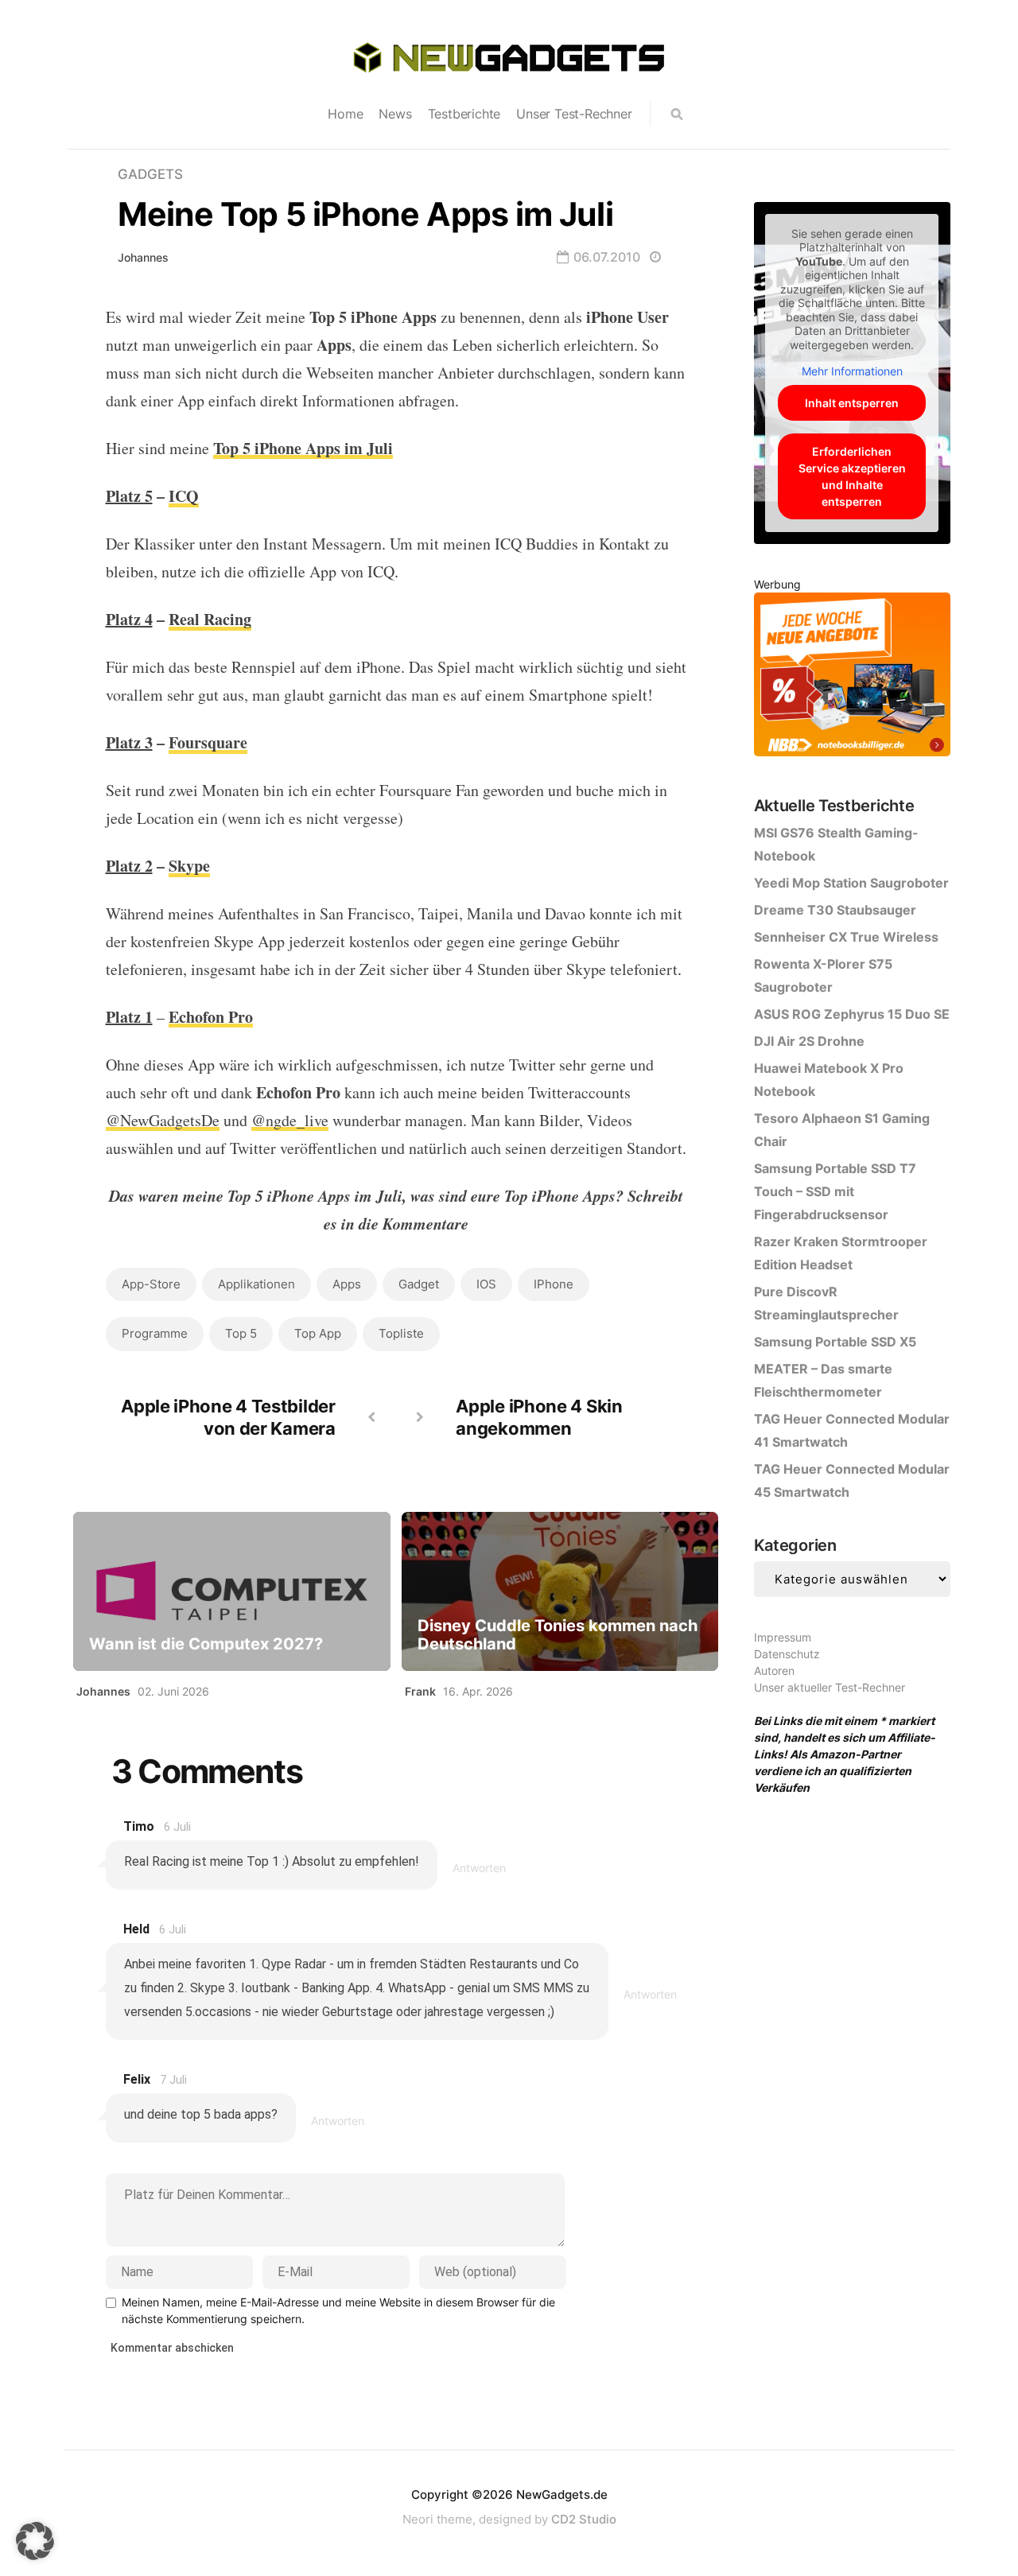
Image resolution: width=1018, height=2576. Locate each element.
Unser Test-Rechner (574, 114)
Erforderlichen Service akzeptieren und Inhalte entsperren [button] (852, 476)
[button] (35, 2541)
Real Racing (210, 619)
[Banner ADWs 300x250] (852, 677)
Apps (347, 1284)
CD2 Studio (584, 2519)
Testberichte (464, 114)
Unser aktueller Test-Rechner (830, 1687)
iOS (486, 1284)
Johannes (143, 257)
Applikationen (256, 1284)
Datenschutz (787, 1654)
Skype (189, 866)
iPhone (554, 1284)
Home (345, 114)
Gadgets (150, 174)
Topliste (401, 1333)
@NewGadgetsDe (163, 1120)
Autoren (774, 1671)
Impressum (783, 1637)
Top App (318, 1333)
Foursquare (208, 742)
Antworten (479, 1868)
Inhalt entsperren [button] (852, 403)
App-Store (151, 1284)
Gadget (419, 1284)
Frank (420, 1691)
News (395, 114)
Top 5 (241, 1333)
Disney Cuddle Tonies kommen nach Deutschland (558, 1635)
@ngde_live (290, 1120)
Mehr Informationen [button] (852, 371)
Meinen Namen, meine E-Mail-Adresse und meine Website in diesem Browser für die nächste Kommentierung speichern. (338, 2310)
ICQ (184, 496)
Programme (155, 1333)
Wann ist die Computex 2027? (206, 1644)
